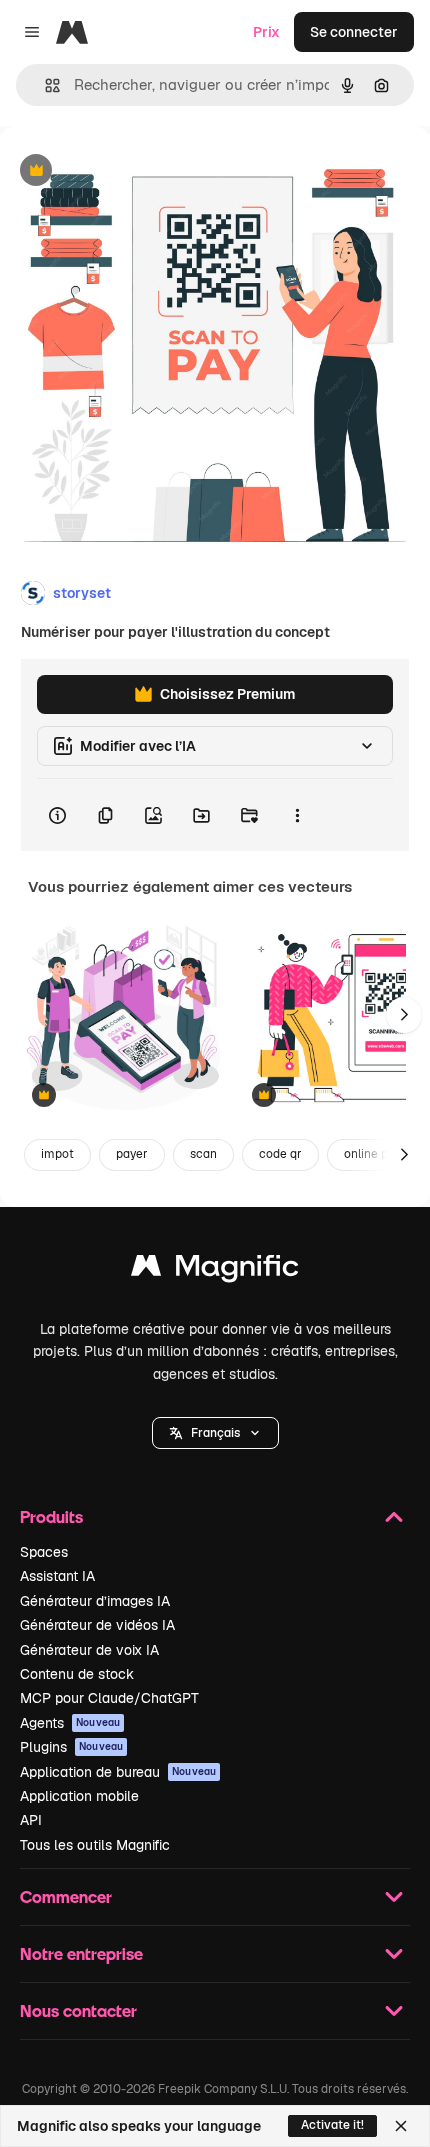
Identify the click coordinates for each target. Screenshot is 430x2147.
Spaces (44, 1552)
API (31, 1820)
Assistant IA (57, 1576)
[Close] (401, 2126)
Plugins (71, 1747)
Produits (51, 1516)
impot (57, 1154)
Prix (266, 32)
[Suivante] (404, 1015)
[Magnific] (215, 1270)
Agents (70, 1723)
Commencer (66, 1896)
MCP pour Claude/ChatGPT (109, 1698)
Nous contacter (78, 2010)
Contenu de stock (77, 1674)
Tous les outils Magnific (95, 1845)
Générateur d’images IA (95, 1601)
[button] (215, 1433)
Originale (132, 171)
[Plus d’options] (297, 815)
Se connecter (354, 32)
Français (215, 1433)
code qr (280, 1154)
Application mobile (79, 1796)
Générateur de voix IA (89, 1650)
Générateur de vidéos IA (97, 1625)
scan (203, 1154)
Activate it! (332, 2125)
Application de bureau (118, 1772)
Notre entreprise (81, 1953)
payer (132, 1154)
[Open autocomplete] (44, 85)
